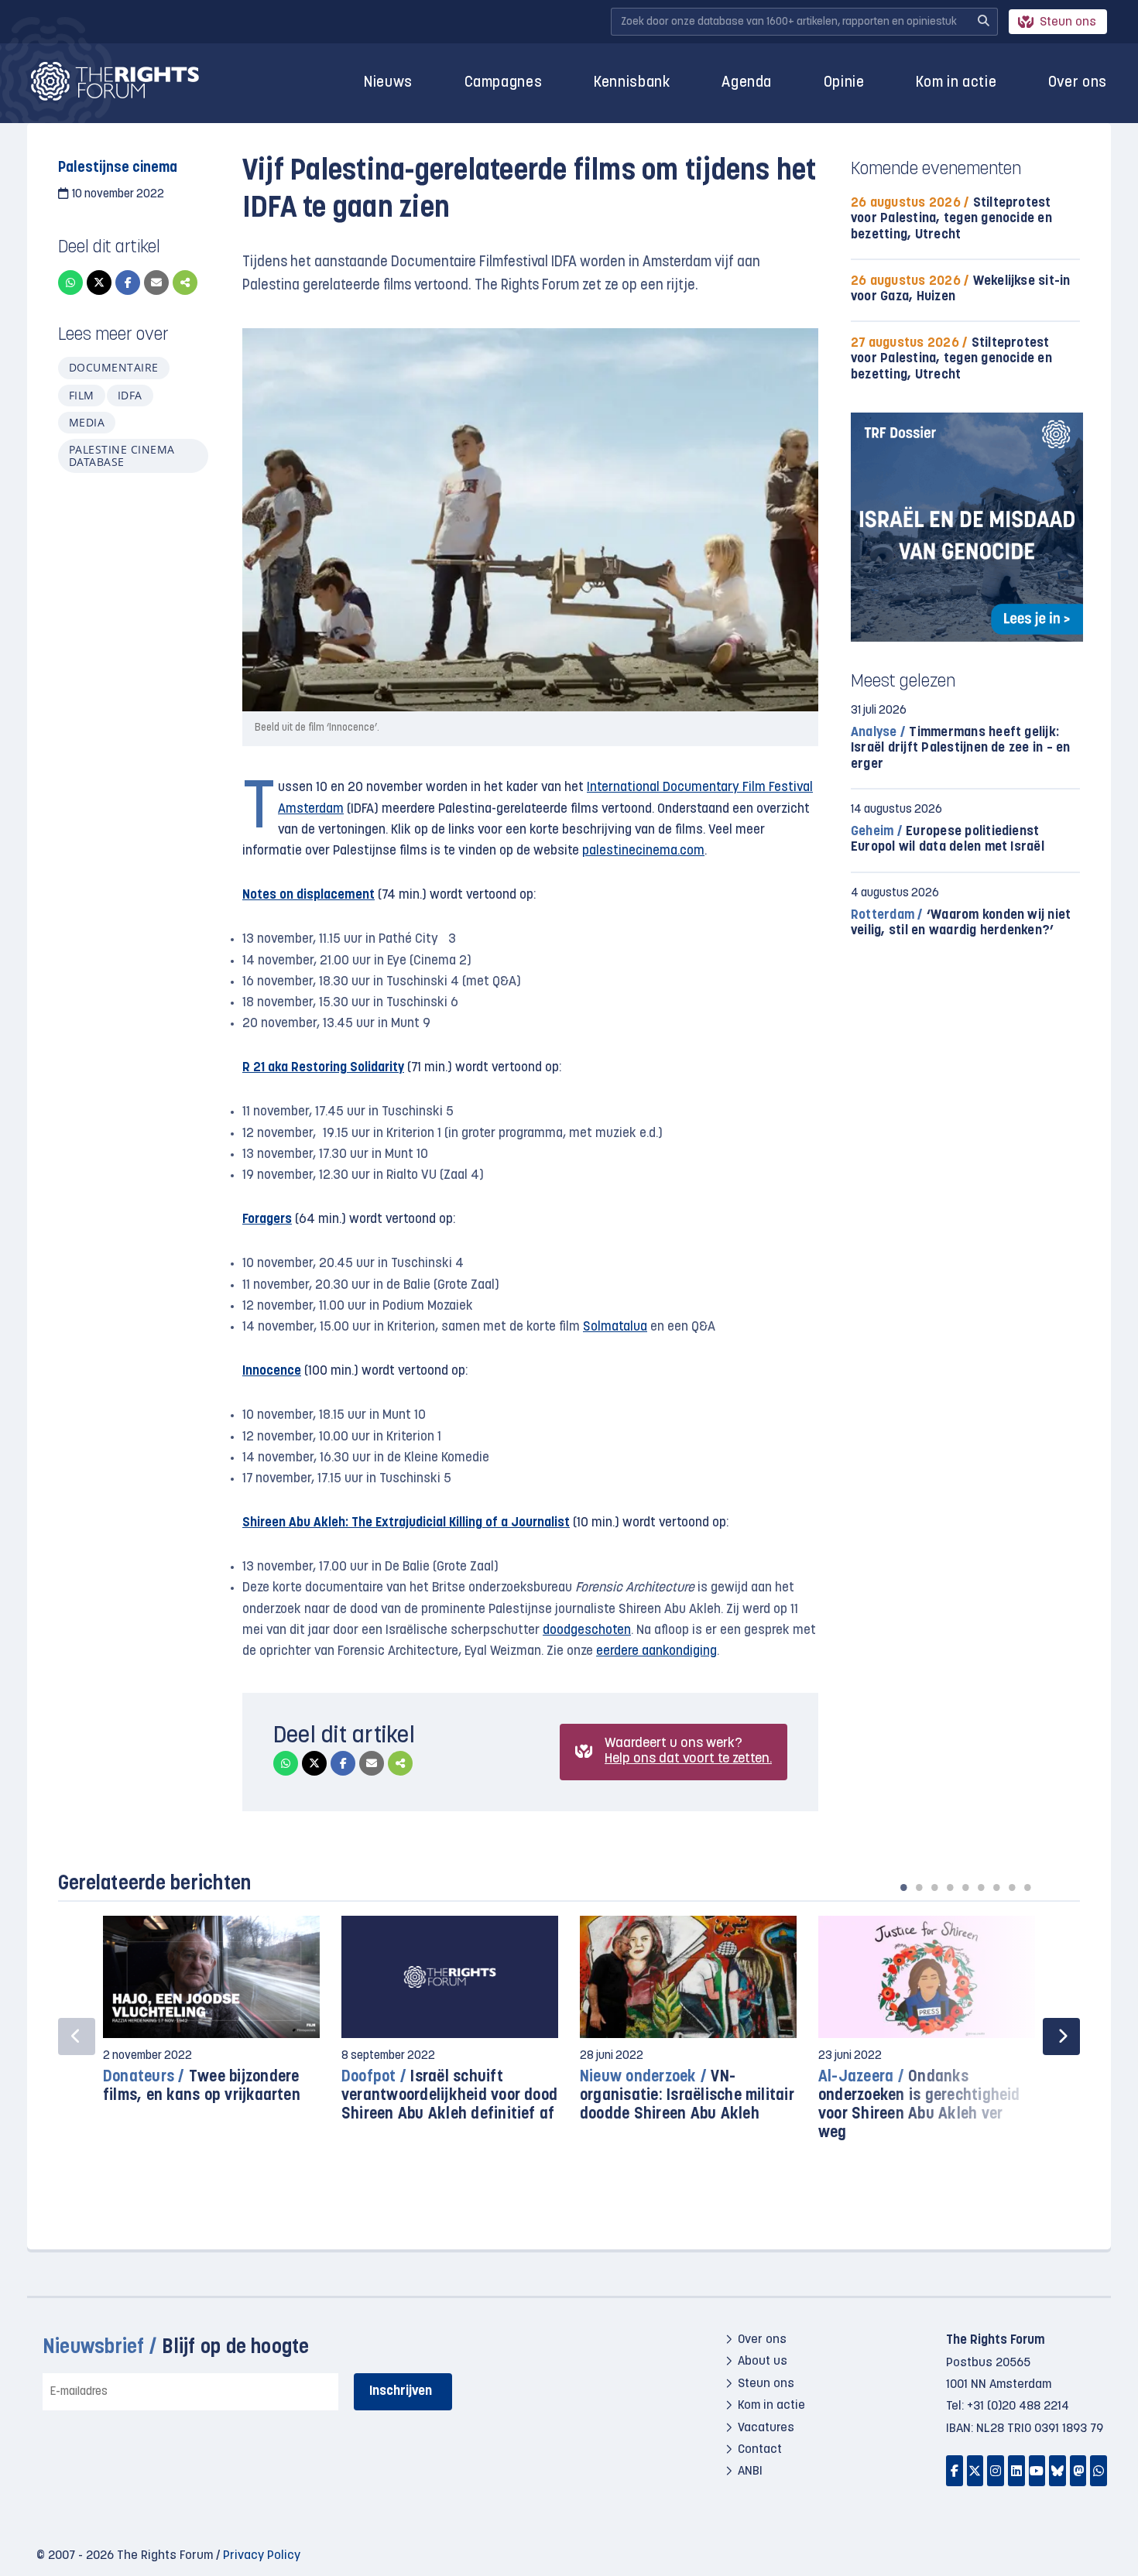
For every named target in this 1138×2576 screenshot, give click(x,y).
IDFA (130, 395)
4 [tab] (950, 1887)
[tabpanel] (211, 2018)
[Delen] (185, 283)
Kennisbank (632, 83)
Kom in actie (956, 83)
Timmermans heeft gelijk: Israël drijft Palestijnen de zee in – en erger (961, 748)
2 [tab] (919, 1887)
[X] (99, 283)
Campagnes (504, 83)
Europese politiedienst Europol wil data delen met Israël (948, 839)
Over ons (1078, 83)
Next (1061, 2036)
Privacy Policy (262, 2556)
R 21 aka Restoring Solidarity (323, 1068)
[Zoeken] (983, 22)
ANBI (750, 2472)
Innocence (272, 1371)
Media (87, 422)
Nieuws (388, 83)
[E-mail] (156, 283)
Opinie (844, 83)
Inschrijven (401, 2391)
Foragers (267, 1219)
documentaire (114, 367)
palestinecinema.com (643, 851)
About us (763, 2362)
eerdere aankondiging (656, 1651)
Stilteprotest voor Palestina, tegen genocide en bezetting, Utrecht (951, 219)
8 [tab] (1012, 1887)
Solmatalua (615, 1327)
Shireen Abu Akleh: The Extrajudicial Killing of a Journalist (406, 1523)
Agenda (747, 83)
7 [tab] (996, 1887)
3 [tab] (934, 1887)
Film (82, 395)
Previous (77, 2036)
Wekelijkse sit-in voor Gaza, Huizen (961, 289)
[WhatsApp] (70, 283)
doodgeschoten (587, 1631)
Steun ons (1068, 22)
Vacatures (766, 2428)
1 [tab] (903, 1887)
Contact (760, 2450)
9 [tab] (1027, 1887)
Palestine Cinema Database (122, 456)
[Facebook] (128, 283)
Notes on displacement (308, 895)
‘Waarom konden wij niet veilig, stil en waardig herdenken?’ (961, 923)
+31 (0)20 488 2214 (1018, 2406)
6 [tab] (981, 1887)
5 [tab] (965, 1887)
